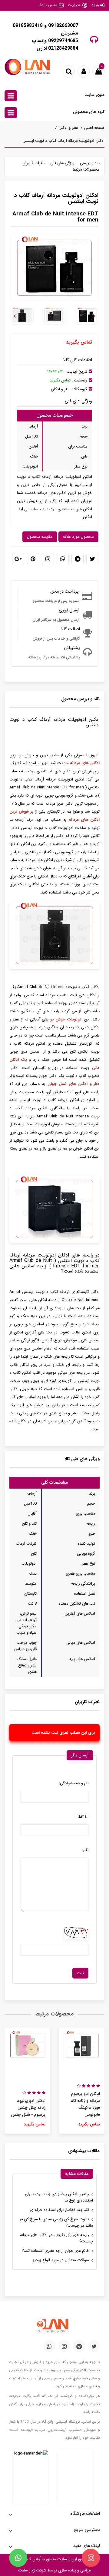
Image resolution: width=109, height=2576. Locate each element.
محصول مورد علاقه (78, 537)
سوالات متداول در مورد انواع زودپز (61, 2260)
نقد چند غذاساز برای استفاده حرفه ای (59, 2210)
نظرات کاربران (33, 163)
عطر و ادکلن (68, 128)
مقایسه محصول (40, 537)
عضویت (74, 5)
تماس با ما (49, 5)
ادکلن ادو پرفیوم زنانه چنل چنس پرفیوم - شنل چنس (28, 2108)
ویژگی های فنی (62, 163)
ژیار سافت (26, 2570)
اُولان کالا (33, 2559)
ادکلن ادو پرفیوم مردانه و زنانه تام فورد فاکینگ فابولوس (85, 2104)
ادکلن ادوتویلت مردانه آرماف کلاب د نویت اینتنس (63, 141)
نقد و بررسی (90, 163)
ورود (95, 5)
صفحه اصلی (94, 128)
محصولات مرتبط (86, 170)
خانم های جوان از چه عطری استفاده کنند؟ (55, 2251)
